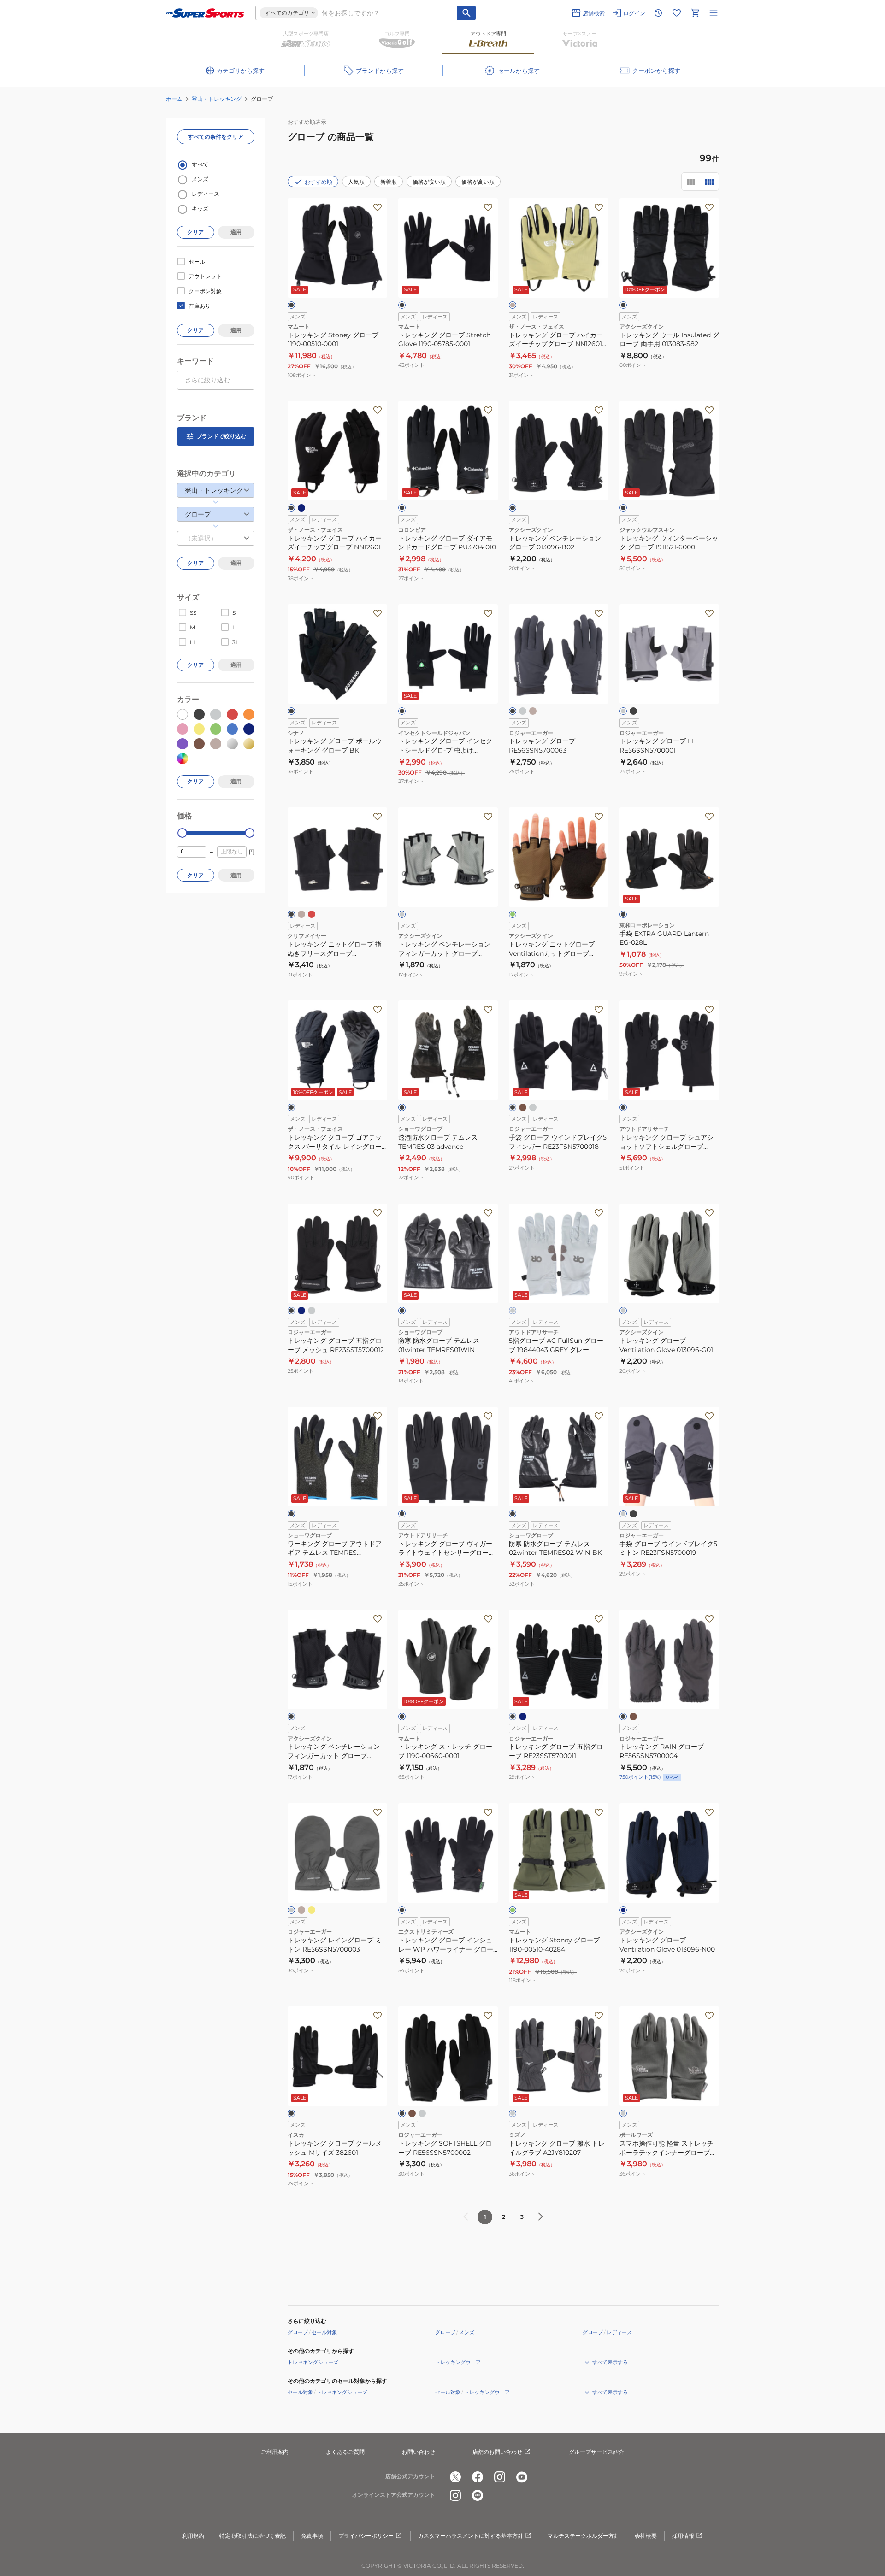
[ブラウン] (523, 1107)
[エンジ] (312, 914)
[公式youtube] (522, 2477)
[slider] (182, 833)
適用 (236, 232)
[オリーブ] (513, 914)
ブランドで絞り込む (221, 436)
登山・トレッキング (217, 99)
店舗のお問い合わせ (497, 2452)
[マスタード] (312, 1910)
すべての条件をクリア (216, 137)
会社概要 (646, 2536)
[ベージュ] (513, 305)
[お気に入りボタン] (378, 207)
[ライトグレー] (523, 711)
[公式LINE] (478, 2495)
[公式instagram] (500, 2477)
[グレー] (402, 914)
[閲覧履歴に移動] (658, 13)
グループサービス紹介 (596, 2452)
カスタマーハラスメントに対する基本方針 (471, 2536)
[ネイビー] (301, 508)
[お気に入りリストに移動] (677, 13)
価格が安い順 (429, 182)
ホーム (174, 99)
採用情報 (683, 2536)
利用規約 (193, 2536)
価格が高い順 (478, 182)
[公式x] (455, 2477)
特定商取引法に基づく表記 (253, 2536)
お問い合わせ (419, 2452)
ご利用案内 (275, 2452)
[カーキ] (633, 1717)
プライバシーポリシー (366, 2536)
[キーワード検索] (466, 13)
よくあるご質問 (345, 2452)
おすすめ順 (319, 182)
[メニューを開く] (714, 13)
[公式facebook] (478, 2477)
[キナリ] (301, 914)
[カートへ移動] (695, 13)
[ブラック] (291, 305)
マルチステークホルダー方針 (584, 2536)
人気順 (356, 182)
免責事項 (312, 2536)
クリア (195, 232)
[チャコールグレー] (291, 1910)
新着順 (389, 182)
